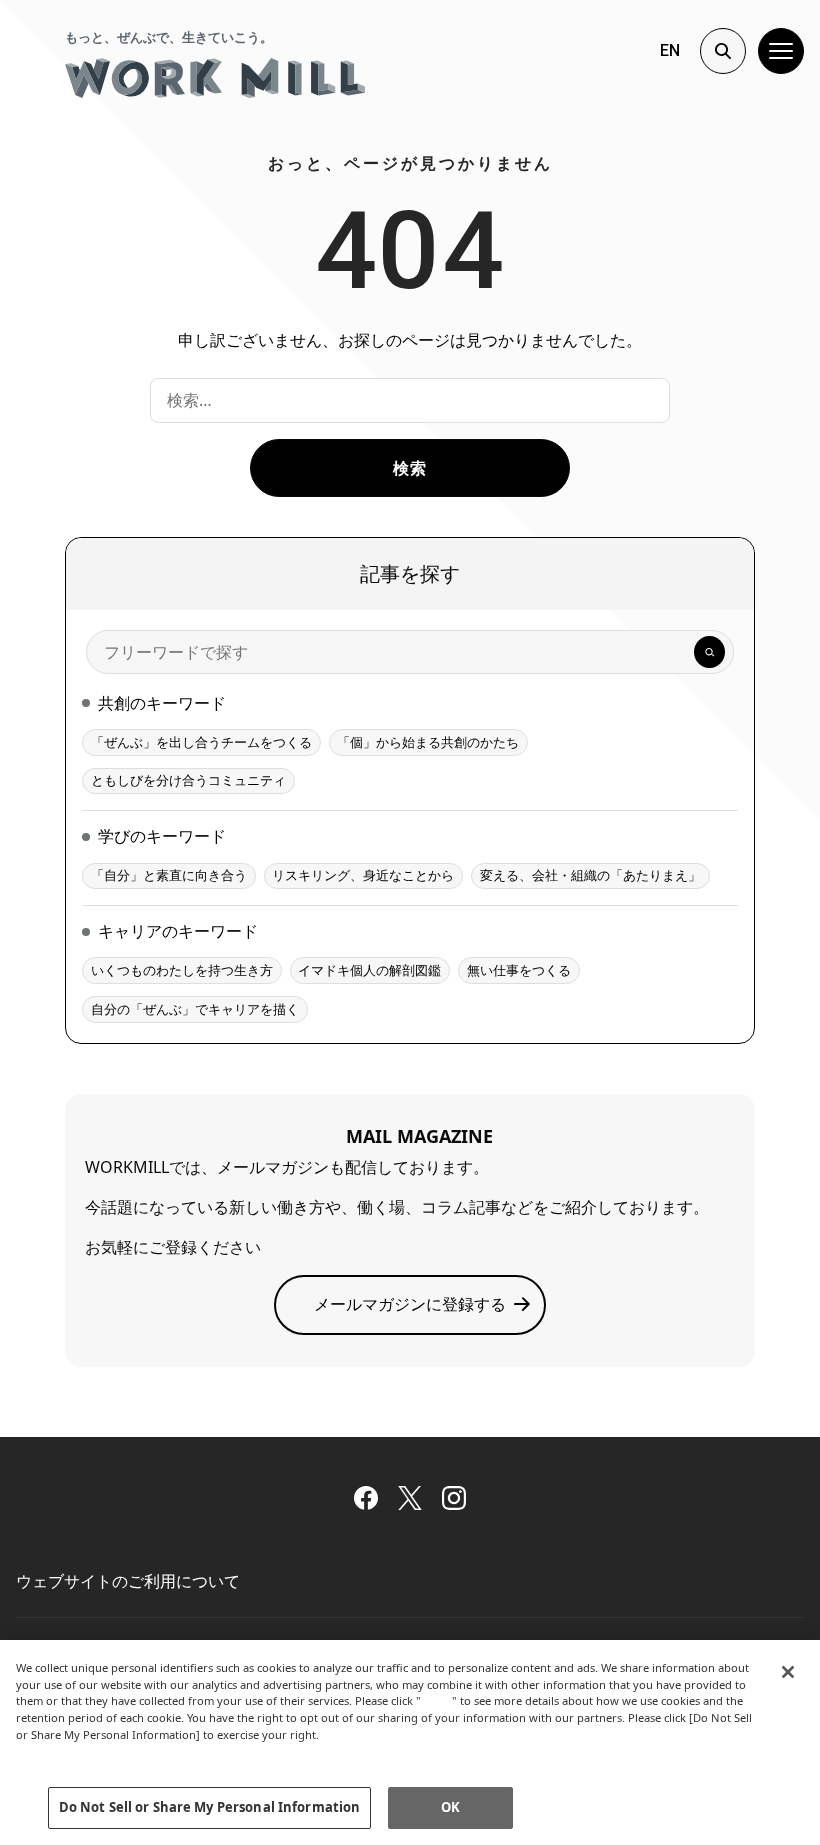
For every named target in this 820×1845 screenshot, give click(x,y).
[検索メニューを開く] (723, 51)
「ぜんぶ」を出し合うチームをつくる (201, 742)
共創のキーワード (162, 703)
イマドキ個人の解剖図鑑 (369, 970)
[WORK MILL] (215, 77)
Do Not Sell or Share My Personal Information (210, 1807)
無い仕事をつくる (519, 970)
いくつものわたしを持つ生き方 (182, 970)
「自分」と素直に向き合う (169, 875)
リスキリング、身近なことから (363, 875)
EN (670, 50)
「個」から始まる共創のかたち (428, 742)
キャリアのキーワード (178, 931)
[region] (410, 1742)
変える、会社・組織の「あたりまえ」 (590, 875)
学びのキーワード (162, 836)
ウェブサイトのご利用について (128, 1581)
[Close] (788, 1672)
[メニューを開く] (781, 51)
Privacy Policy (58, 1751)
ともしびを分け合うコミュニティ (188, 780)
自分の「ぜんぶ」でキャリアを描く (195, 1009)
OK (450, 1807)
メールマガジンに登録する (410, 1304)
